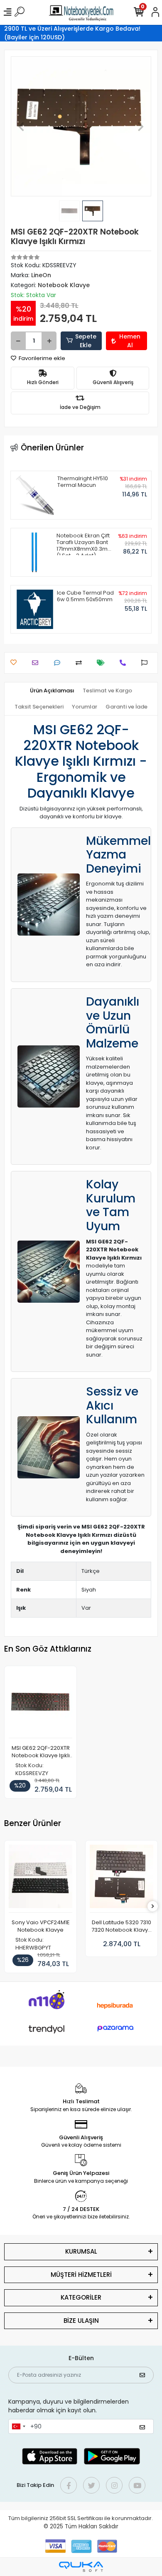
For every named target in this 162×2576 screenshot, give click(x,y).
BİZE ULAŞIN (81, 2321)
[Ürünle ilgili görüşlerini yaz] (59, 663)
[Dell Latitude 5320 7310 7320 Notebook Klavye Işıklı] (121, 1879)
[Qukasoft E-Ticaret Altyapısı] (81, 2567)
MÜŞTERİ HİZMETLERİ (81, 2275)
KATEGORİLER (81, 2297)
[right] (153, 1907)
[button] (21, 126)
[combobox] (18, 2426)
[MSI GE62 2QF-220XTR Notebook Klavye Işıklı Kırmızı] (40, 1704)
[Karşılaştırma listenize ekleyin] (81, 663)
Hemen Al (130, 341)
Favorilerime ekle (41, 358)
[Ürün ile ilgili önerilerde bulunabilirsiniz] (146, 663)
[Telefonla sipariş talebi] (125, 663)
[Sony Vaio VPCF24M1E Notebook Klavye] (40, 1879)
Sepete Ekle (86, 341)
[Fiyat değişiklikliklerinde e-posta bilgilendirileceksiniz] (103, 663)
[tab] (52, 691)
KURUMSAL (81, 2251)
